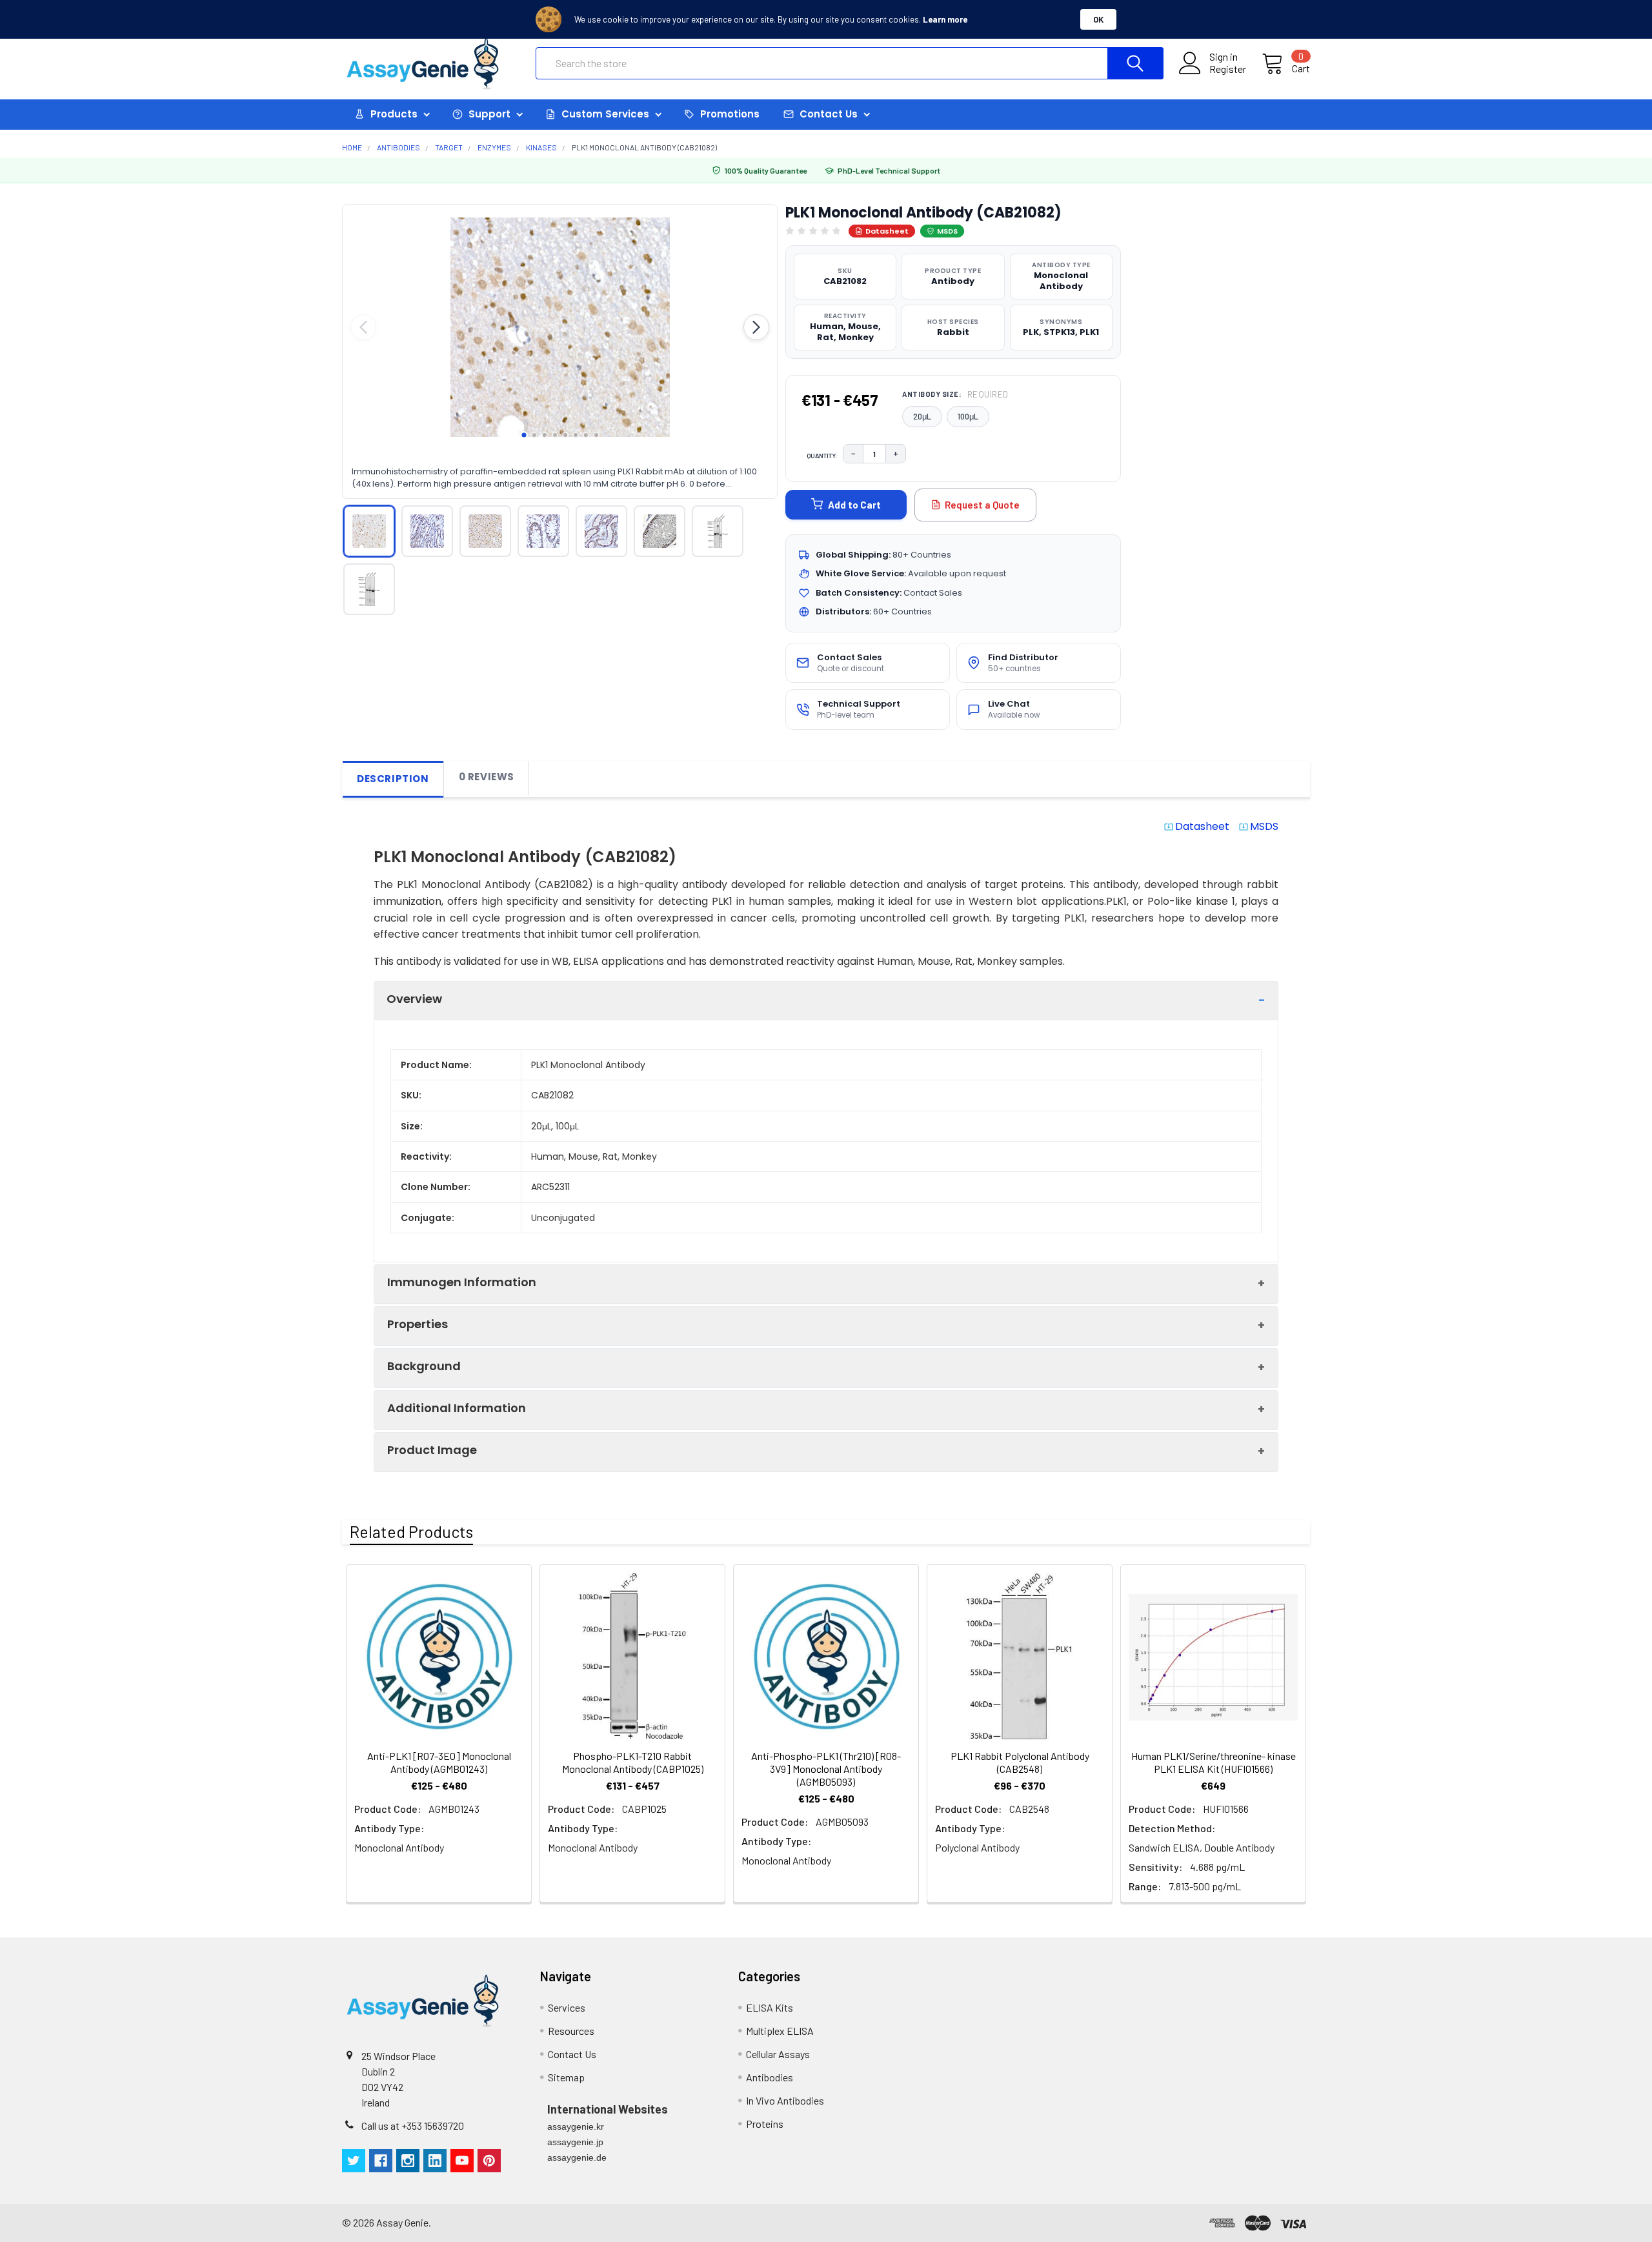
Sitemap (566, 2077)
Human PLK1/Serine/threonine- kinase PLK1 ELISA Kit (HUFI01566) (1214, 1762)
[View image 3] (485, 531)
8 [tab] (596, 435)
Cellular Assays (778, 2054)
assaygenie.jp (575, 2142)
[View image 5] (601, 531)
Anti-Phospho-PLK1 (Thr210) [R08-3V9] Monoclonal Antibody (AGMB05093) (826, 1769)
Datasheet (887, 231)
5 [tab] (565, 435)
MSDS (947, 231)
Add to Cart (854, 505)
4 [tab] (555, 435)
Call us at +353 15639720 (413, 2126)
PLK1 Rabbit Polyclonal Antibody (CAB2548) (1020, 1762)
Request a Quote (982, 505)
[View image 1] (369, 531)
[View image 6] (660, 531)
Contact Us (572, 2054)
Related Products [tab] (411, 1531)
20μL (922, 416)
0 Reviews (487, 777)
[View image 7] (718, 531)
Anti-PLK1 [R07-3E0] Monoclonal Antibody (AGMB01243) (439, 1762)
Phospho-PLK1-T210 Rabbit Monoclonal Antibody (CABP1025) (633, 1762)
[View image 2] (427, 531)
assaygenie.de (577, 2157)
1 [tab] (524, 435)
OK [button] (1098, 19)
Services (567, 2007)
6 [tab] (576, 435)
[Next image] (756, 327)
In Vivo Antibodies (785, 2100)
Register (1228, 69)
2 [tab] (534, 435)
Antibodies (770, 2077)
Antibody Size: (955, 394)
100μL (968, 416)
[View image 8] (369, 589)
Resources (571, 2031)
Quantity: (822, 456)
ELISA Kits (770, 2007)
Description (393, 779)
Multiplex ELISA (780, 2031)
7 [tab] (586, 435)
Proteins (765, 2124)
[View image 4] (543, 531)
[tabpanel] (560, 327)
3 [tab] (545, 435)
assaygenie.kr (576, 2126)
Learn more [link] (945, 19)
